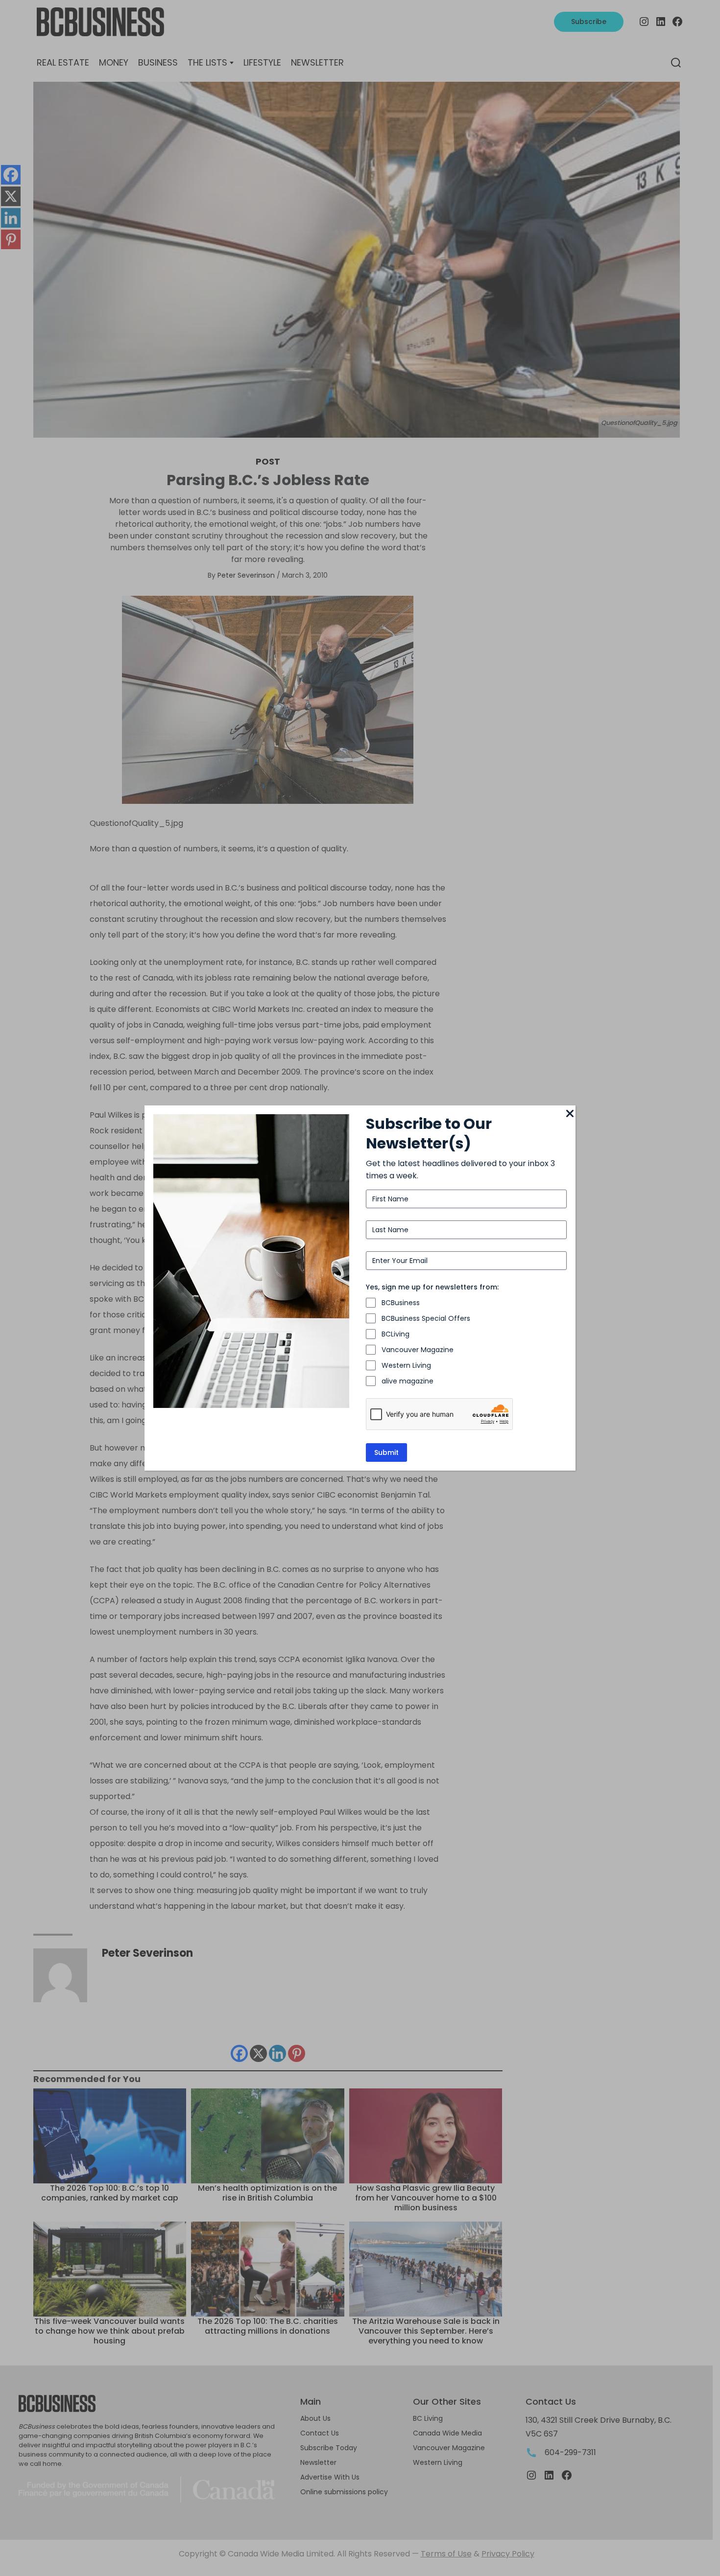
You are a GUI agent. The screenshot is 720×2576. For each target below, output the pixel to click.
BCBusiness (401, 1303)
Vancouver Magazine (418, 1350)
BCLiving (396, 1334)
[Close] (570, 1114)
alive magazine (408, 1381)
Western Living (406, 1365)
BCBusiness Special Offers (426, 1318)
